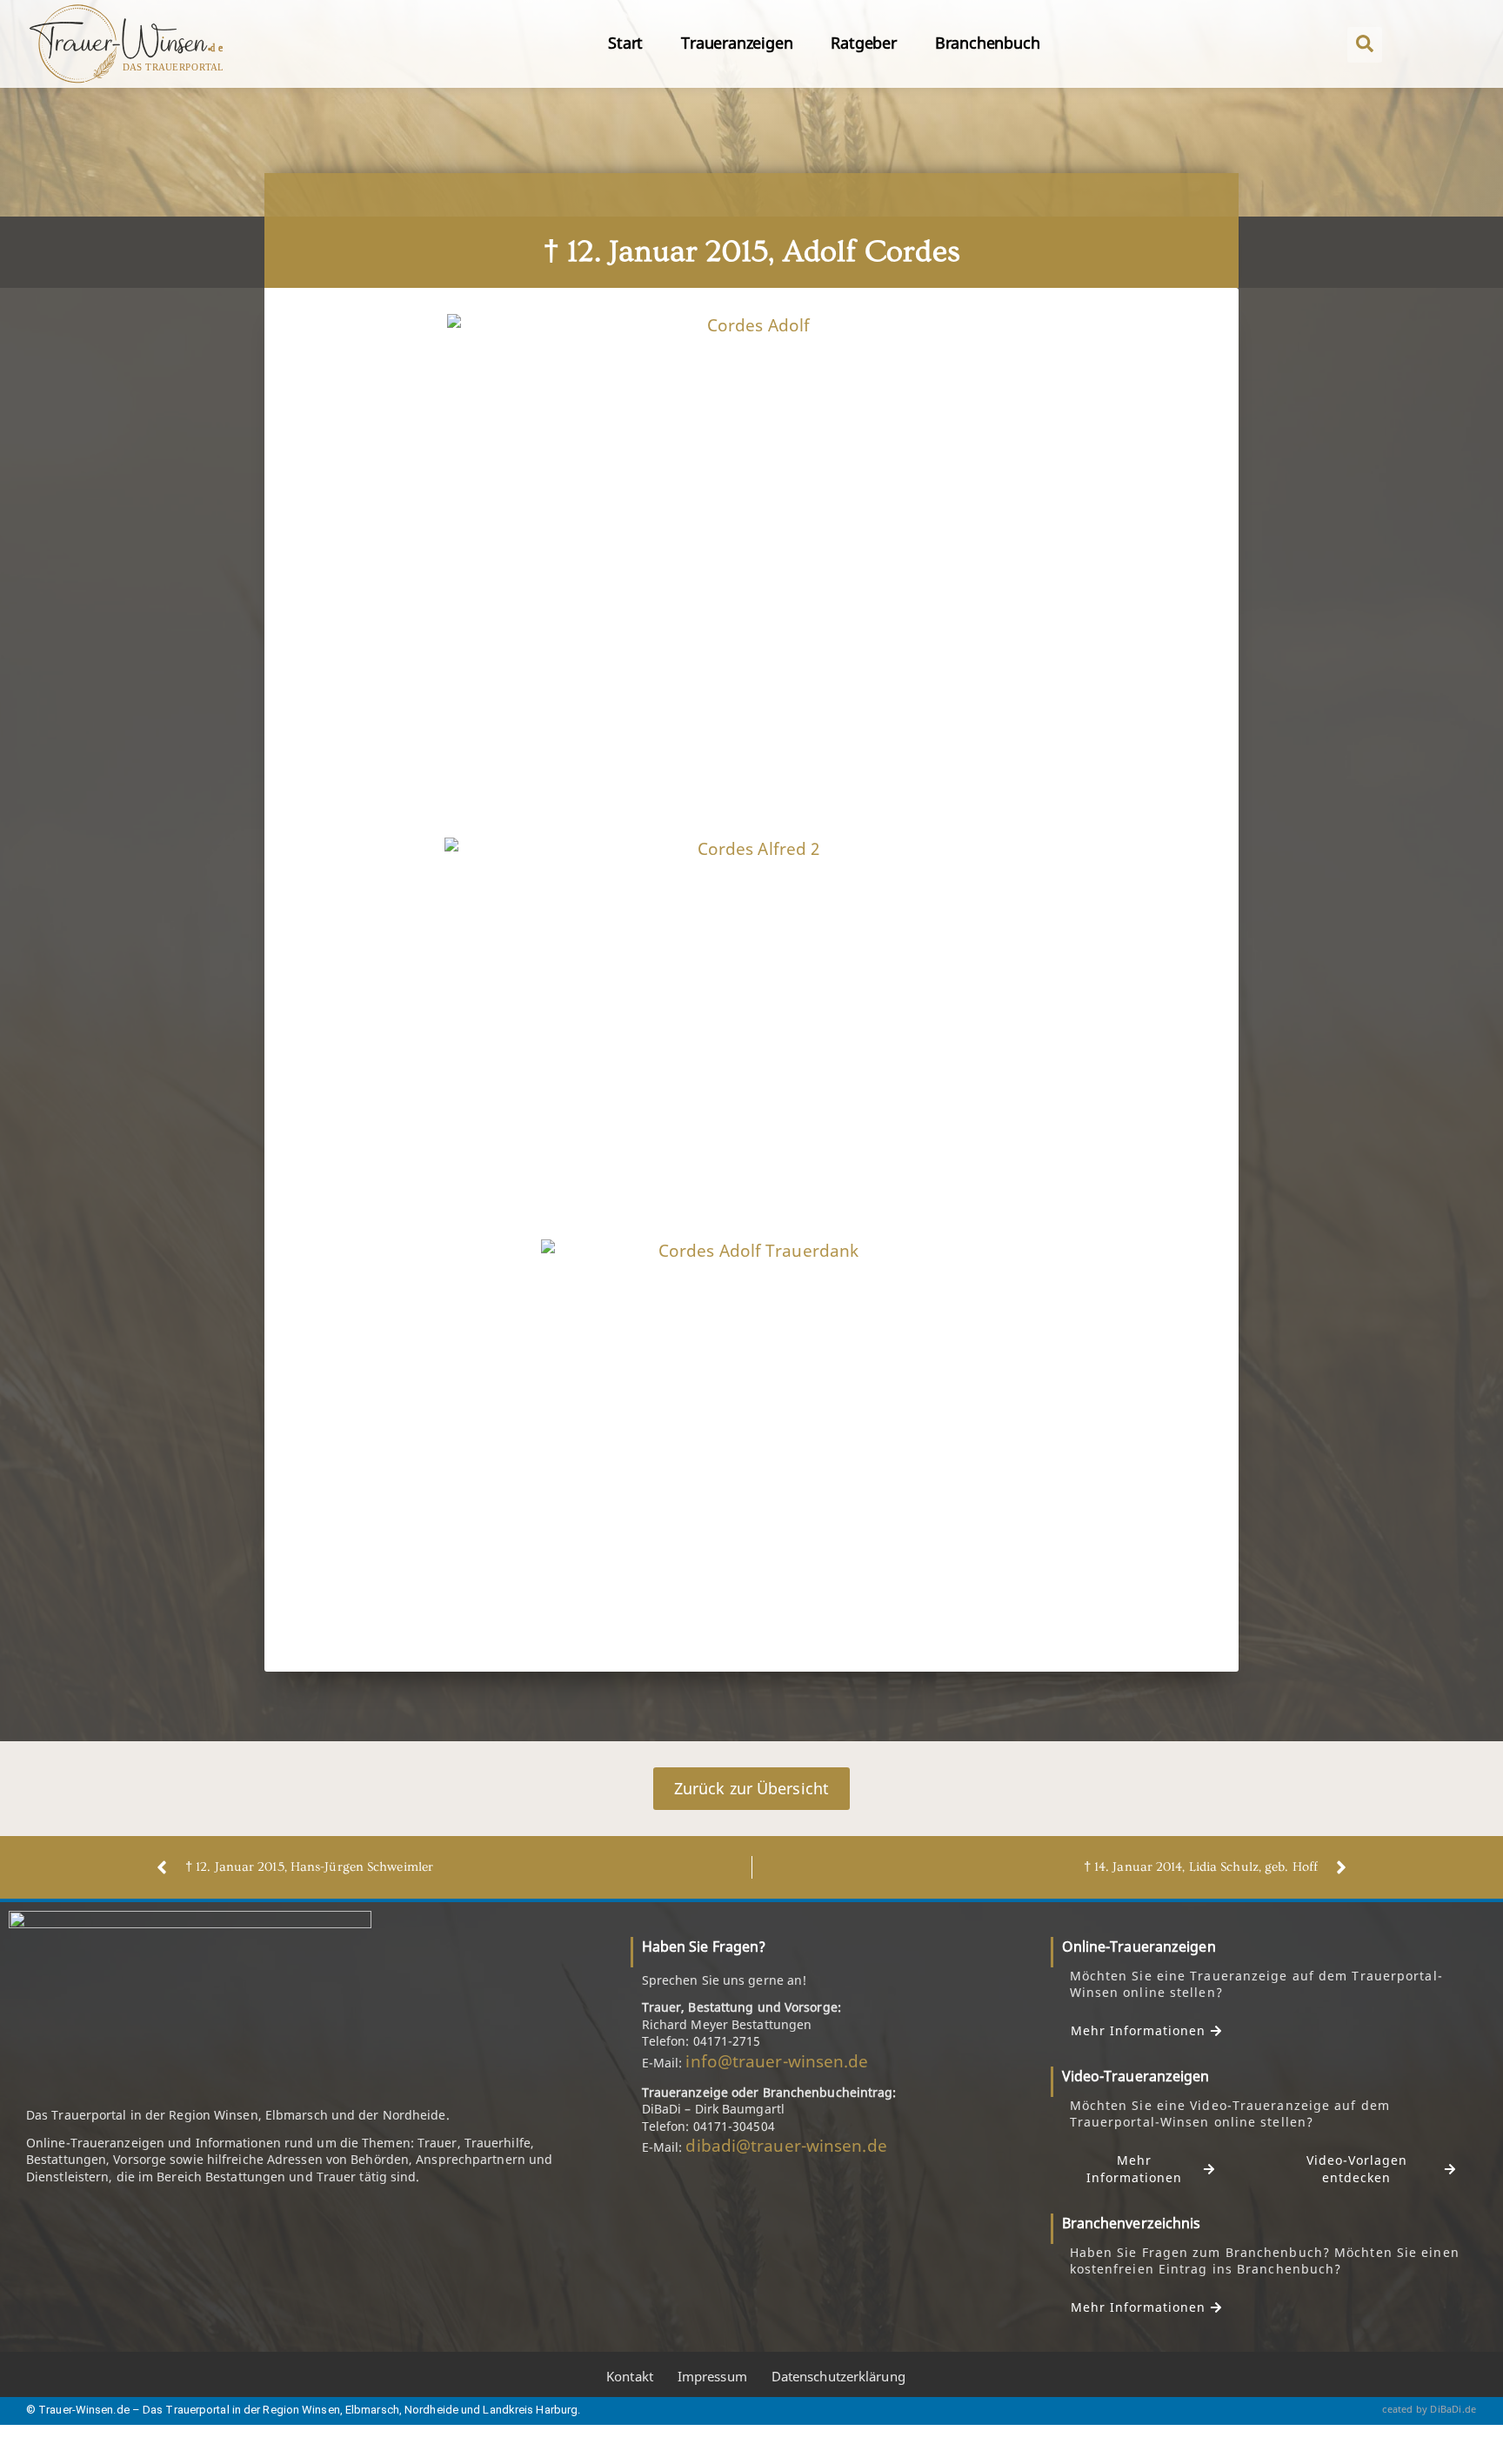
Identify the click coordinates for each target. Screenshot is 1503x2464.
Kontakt (630, 2376)
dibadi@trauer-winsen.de (786, 2146)
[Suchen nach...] (1365, 45)
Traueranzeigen (737, 43)
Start (625, 43)
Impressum (712, 2376)
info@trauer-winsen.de (777, 2061)
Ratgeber (863, 43)
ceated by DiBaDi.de (1429, 2409)
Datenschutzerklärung (838, 2376)
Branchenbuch (988, 43)
